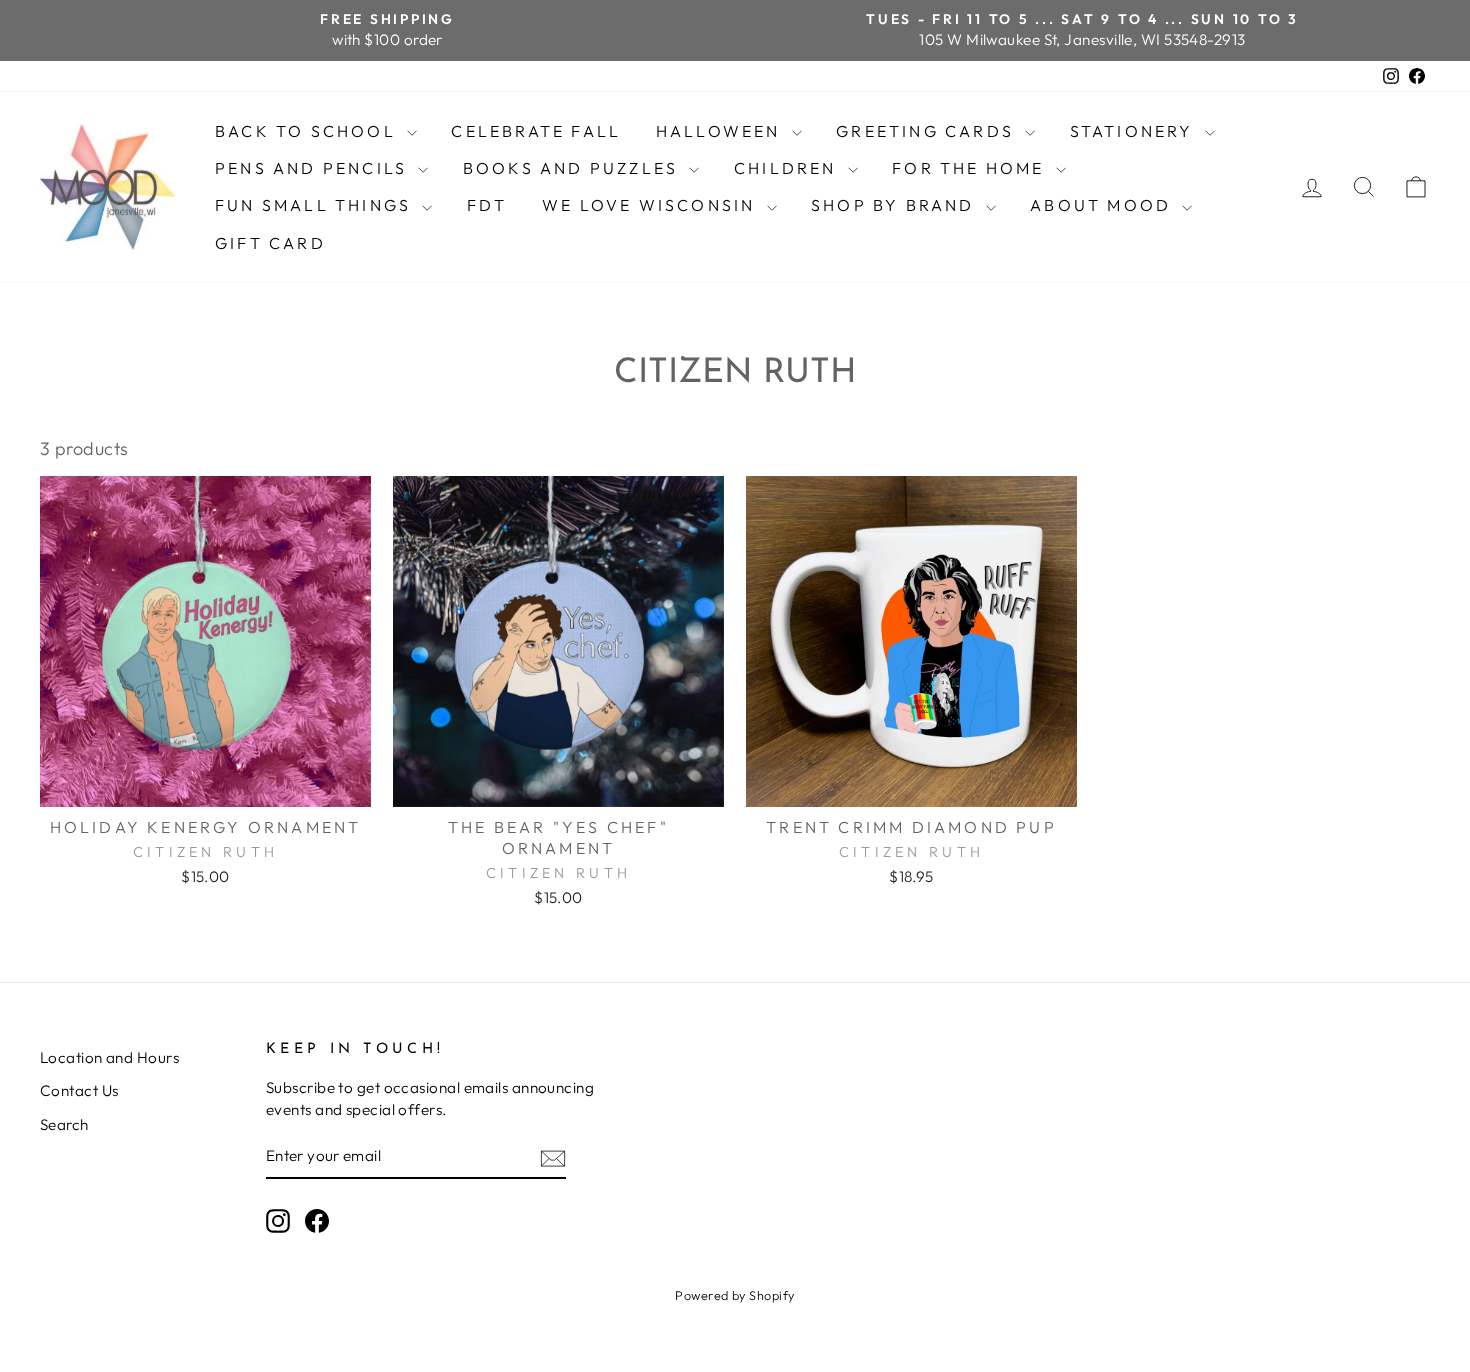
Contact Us (79, 1090)
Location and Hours (109, 1057)
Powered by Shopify (734, 1295)
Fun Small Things (316, 205)
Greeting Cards (928, 131)
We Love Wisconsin (652, 205)
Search (64, 1124)
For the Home (971, 168)
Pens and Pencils (314, 168)
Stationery (1135, 131)
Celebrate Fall (536, 131)
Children (788, 168)
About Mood (1103, 205)
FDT (487, 205)
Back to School (308, 131)
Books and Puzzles (574, 168)
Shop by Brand (896, 205)
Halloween (721, 131)
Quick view (205, 783)
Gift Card (270, 243)
